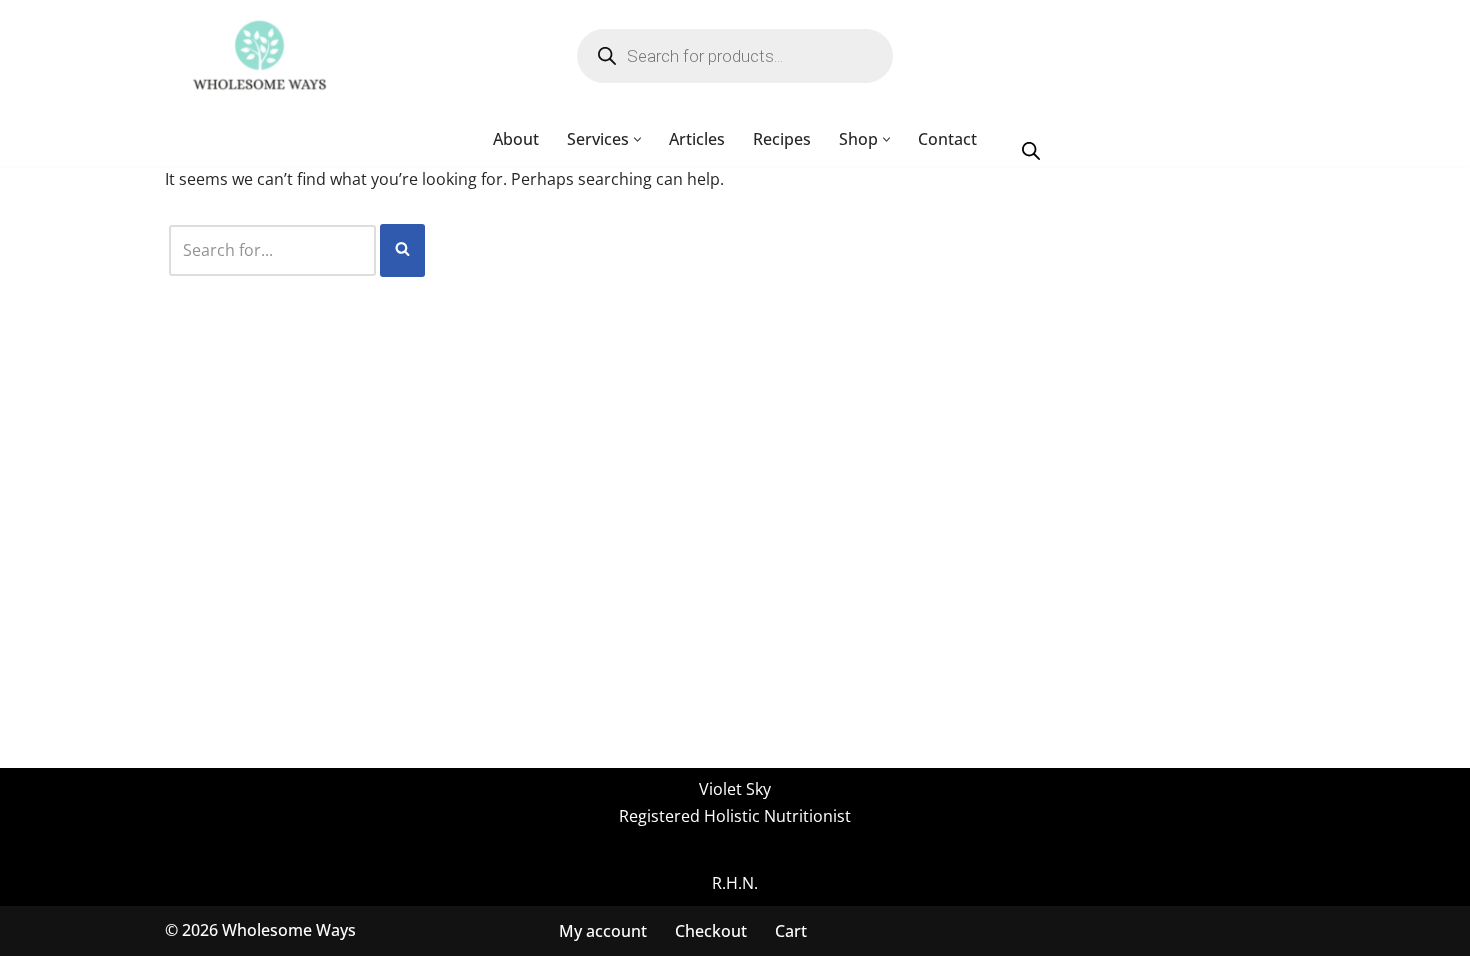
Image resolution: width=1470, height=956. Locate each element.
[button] (637, 139)
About (516, 139)
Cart (791, 930)
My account (603, 930)
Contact (947, 139)
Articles (697, 139)
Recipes (782, 139)
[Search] (402, 250)
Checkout (711, 930)
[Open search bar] (1031, 150)
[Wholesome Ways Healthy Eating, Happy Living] (259, 56)
